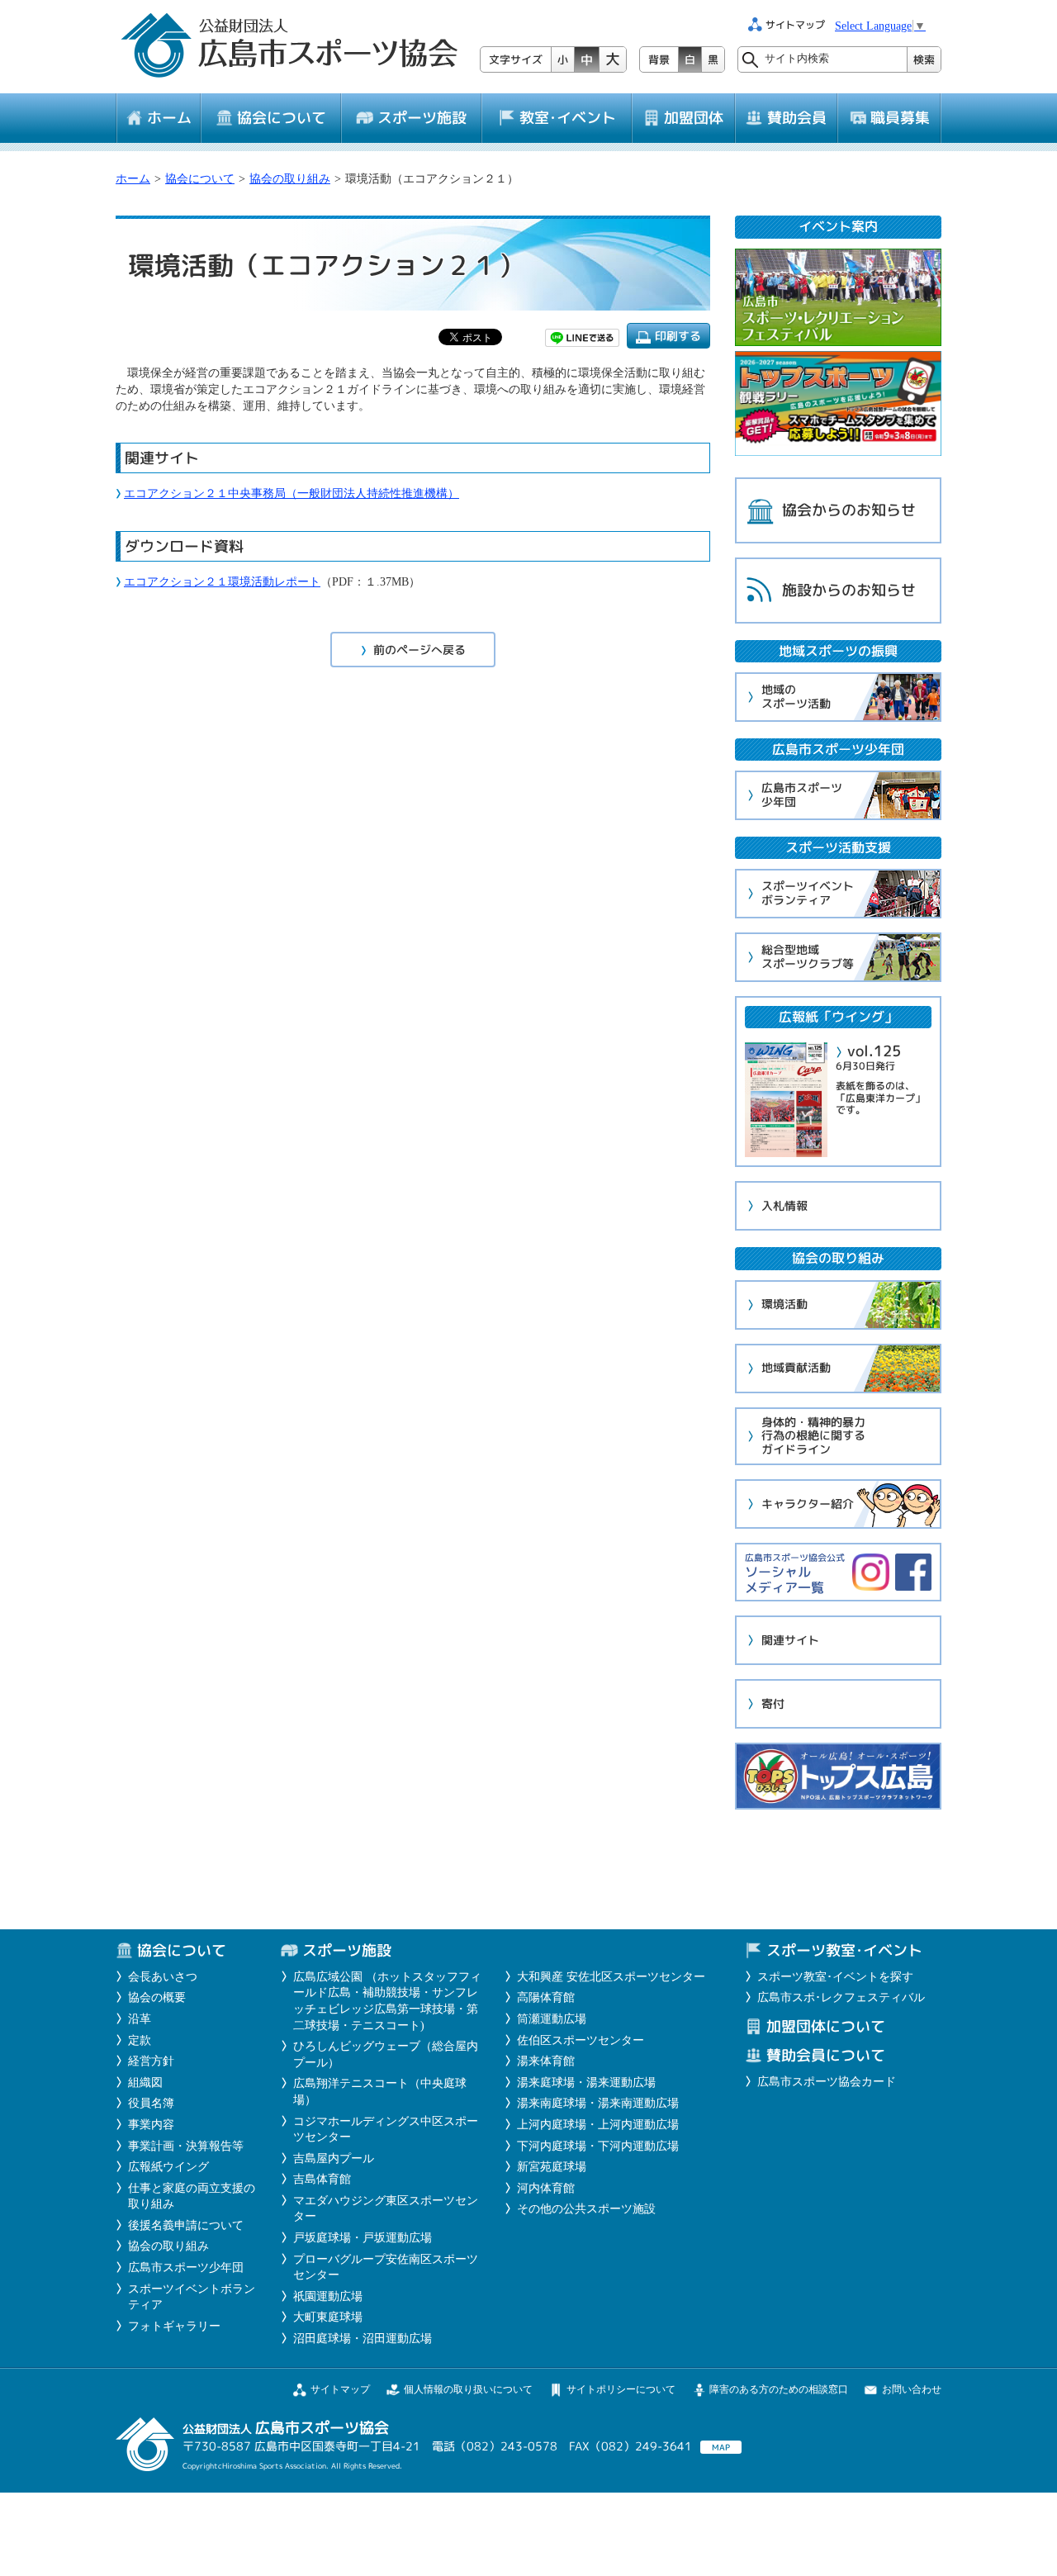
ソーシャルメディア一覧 (795, 1574)
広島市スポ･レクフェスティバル (841, 1997)
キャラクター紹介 (808, 1504)
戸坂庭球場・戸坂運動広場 (363, 2238)
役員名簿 (151, 2103)
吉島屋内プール (334, 2159)
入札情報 (784, 1205)
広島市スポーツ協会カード (827, 2082)
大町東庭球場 (328, 2317)
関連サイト (790, 1640)
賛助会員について (826, 2055)
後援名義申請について (186, 2225)
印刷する (678, 336)
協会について (282, 118)
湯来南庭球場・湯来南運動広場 (598, 2103)
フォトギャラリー (174, 2326)
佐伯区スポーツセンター (581, 2040)
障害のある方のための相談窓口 (779, 2389)
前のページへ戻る (419, 650)
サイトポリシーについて (621, 2389)
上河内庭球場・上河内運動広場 (598, 2125)
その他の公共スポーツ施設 (586, 2209)
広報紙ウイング (168, 2167)
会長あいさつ (163, 1977)
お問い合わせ (912, 2389)
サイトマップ (340, 2389)
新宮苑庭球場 (552, 2167)
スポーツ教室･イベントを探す (835, 1977)
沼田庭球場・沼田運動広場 (363, 2339)
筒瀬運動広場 (552, 2019)
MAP (721, 2447)
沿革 (140, 2019)
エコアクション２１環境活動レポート (222, 582)
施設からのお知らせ (849, 590)
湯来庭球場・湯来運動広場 (586, 2083)
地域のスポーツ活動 (796, 696)
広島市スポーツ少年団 (802, 795)
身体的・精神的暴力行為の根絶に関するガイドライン (813, 1436)
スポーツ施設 (422, 118)
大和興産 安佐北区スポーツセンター (611, 1977)
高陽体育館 (546, 1997)
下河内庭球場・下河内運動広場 (598, 2146)
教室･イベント (568, 118)
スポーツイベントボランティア (808, 893)
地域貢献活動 (796, 1367)
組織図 (145, 2083)
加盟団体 (694, 118)
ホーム (169, 118)
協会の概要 (157, 1997)
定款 (140, 2040)
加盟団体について (826, 2026)
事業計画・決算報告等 (186, 2146)
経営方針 (151, 2061)
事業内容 (151, 2125)
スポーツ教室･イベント (844, 1950)
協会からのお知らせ (849, 510)
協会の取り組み (290, 179)
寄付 (773, 1703)
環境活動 (784, 1304)
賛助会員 (797, 118)
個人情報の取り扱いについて (468, 2389)
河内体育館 (546, 2188)
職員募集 (900, 118)
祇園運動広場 (328, 2296)
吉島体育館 (322, 2179)
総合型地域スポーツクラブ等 (808, 956)
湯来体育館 (546, 2061)
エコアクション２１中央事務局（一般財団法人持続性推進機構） (292, 493)
